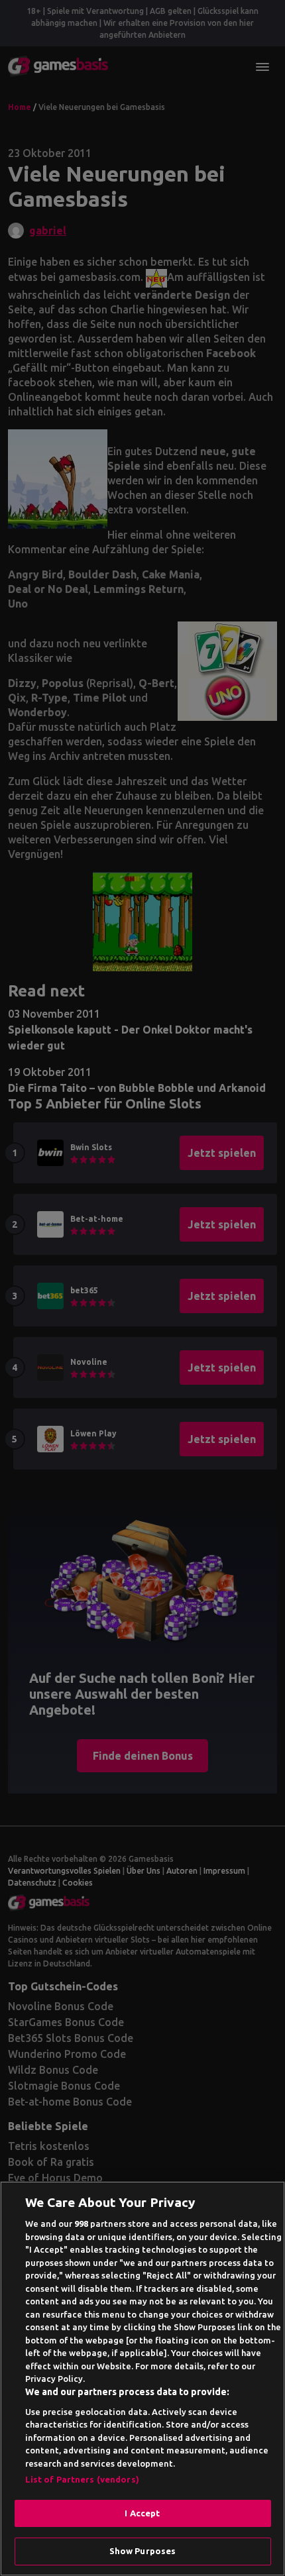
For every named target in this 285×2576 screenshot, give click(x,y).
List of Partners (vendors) (82, 2479)
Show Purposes (143, 2551)
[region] (142, 2379)
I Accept (142, 2513)
